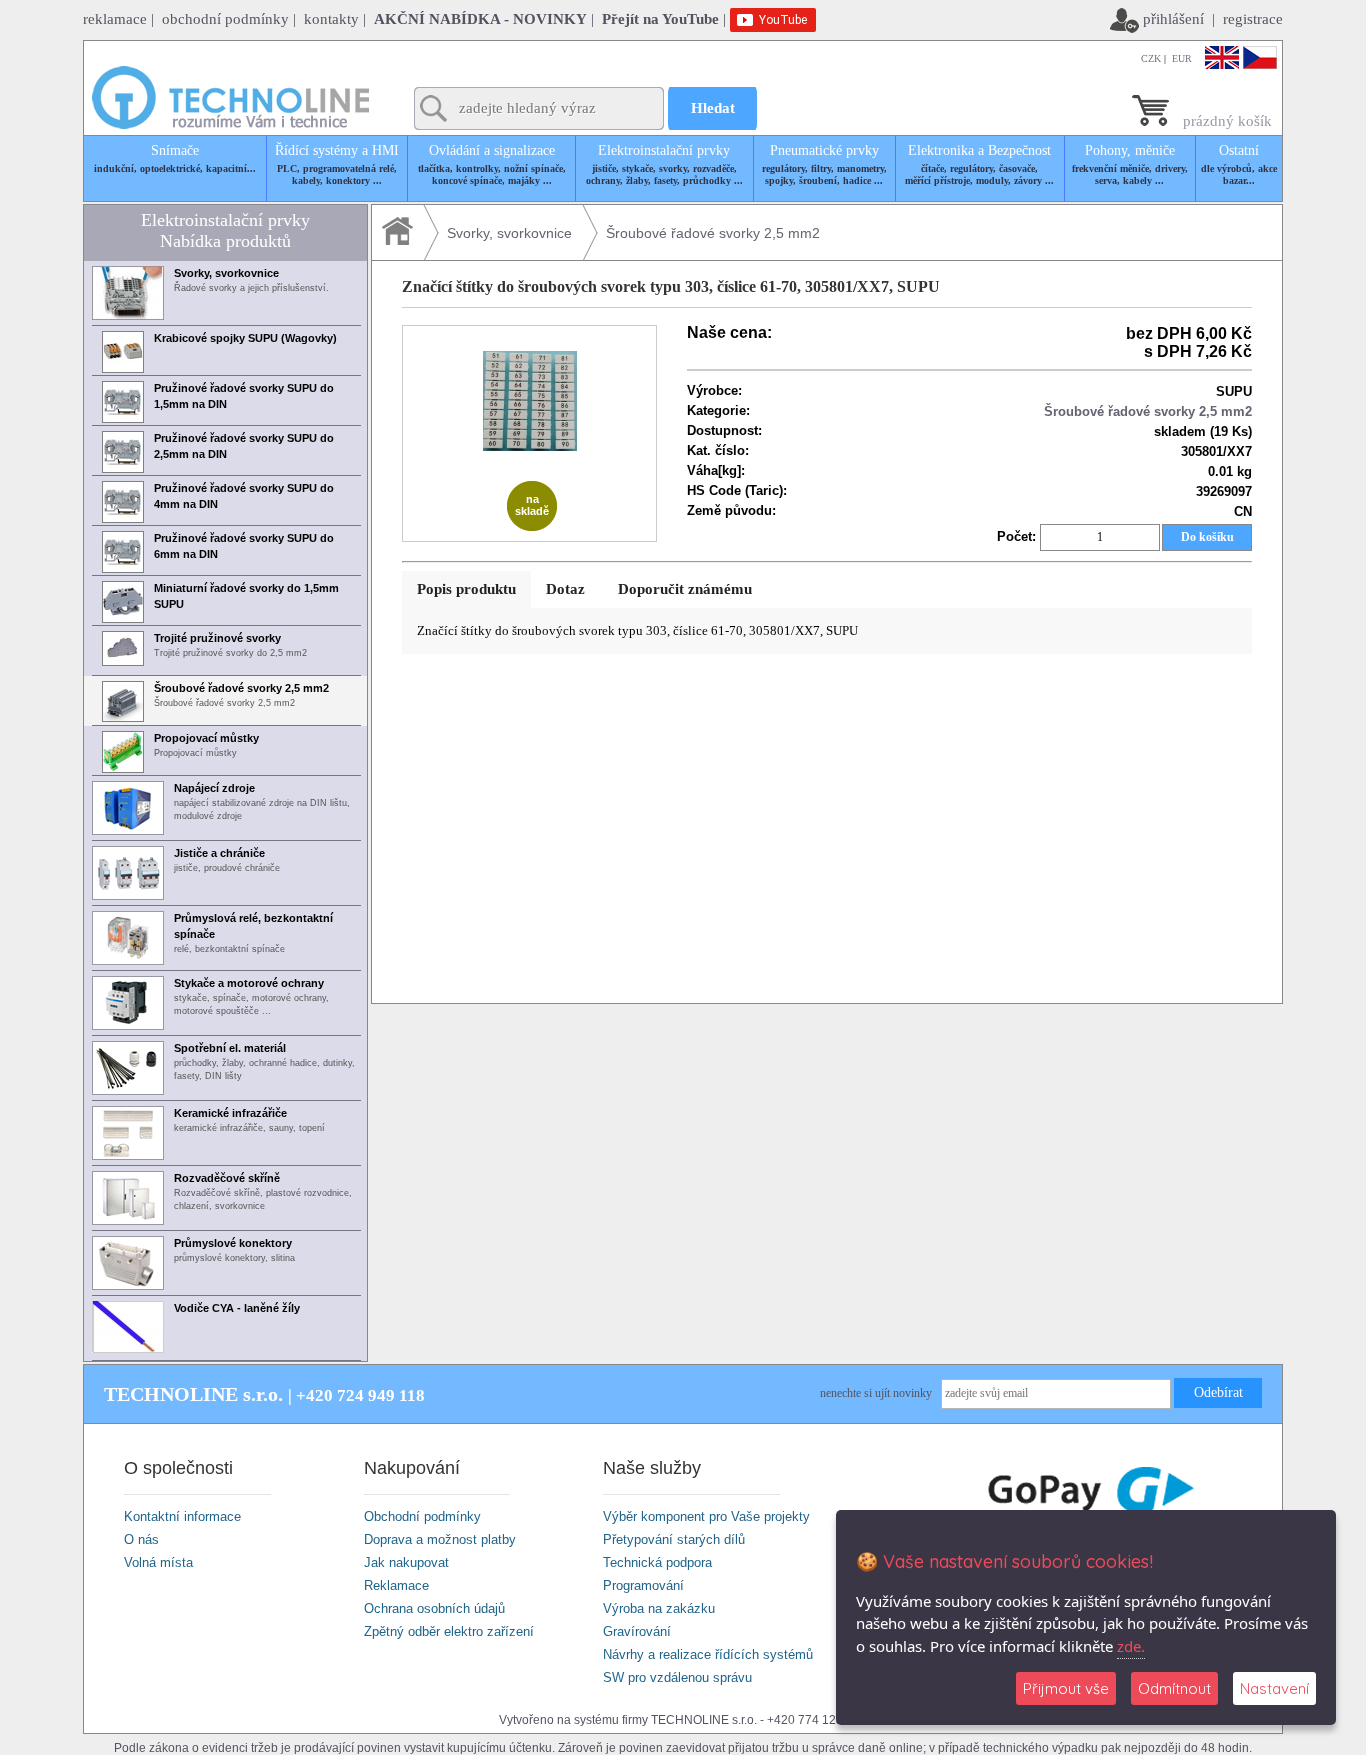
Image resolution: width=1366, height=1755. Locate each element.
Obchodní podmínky (422, 1516)
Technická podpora (657, 1562)
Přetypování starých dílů (674, 1539)
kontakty (331, 19)
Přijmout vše (1066, 1688)
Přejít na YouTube (660, 19)
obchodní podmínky (225, 19)
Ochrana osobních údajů (434, 1608)
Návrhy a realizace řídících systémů (708, 1654)
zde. (1131, 1646)
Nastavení (1274, 1688)
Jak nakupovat (406, 1562)
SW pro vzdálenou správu (677, 1677)
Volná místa (158, 1562)
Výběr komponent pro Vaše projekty (706, 1516)
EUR (1182, 58)
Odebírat (1218, 1392)
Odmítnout (1174, 1688)
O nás (141, 1539)
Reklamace (396, 1585)
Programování (643, 1585)
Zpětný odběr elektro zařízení (449, 1631)
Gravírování (637, 1631)
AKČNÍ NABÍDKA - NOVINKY (480, 19)
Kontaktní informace (182, 1516)
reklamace (115, 19)
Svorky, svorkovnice (509, 233)
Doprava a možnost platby (440, 1539)
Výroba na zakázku (659, 1608)
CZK (1151, 58)
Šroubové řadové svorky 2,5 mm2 (713, 233)
